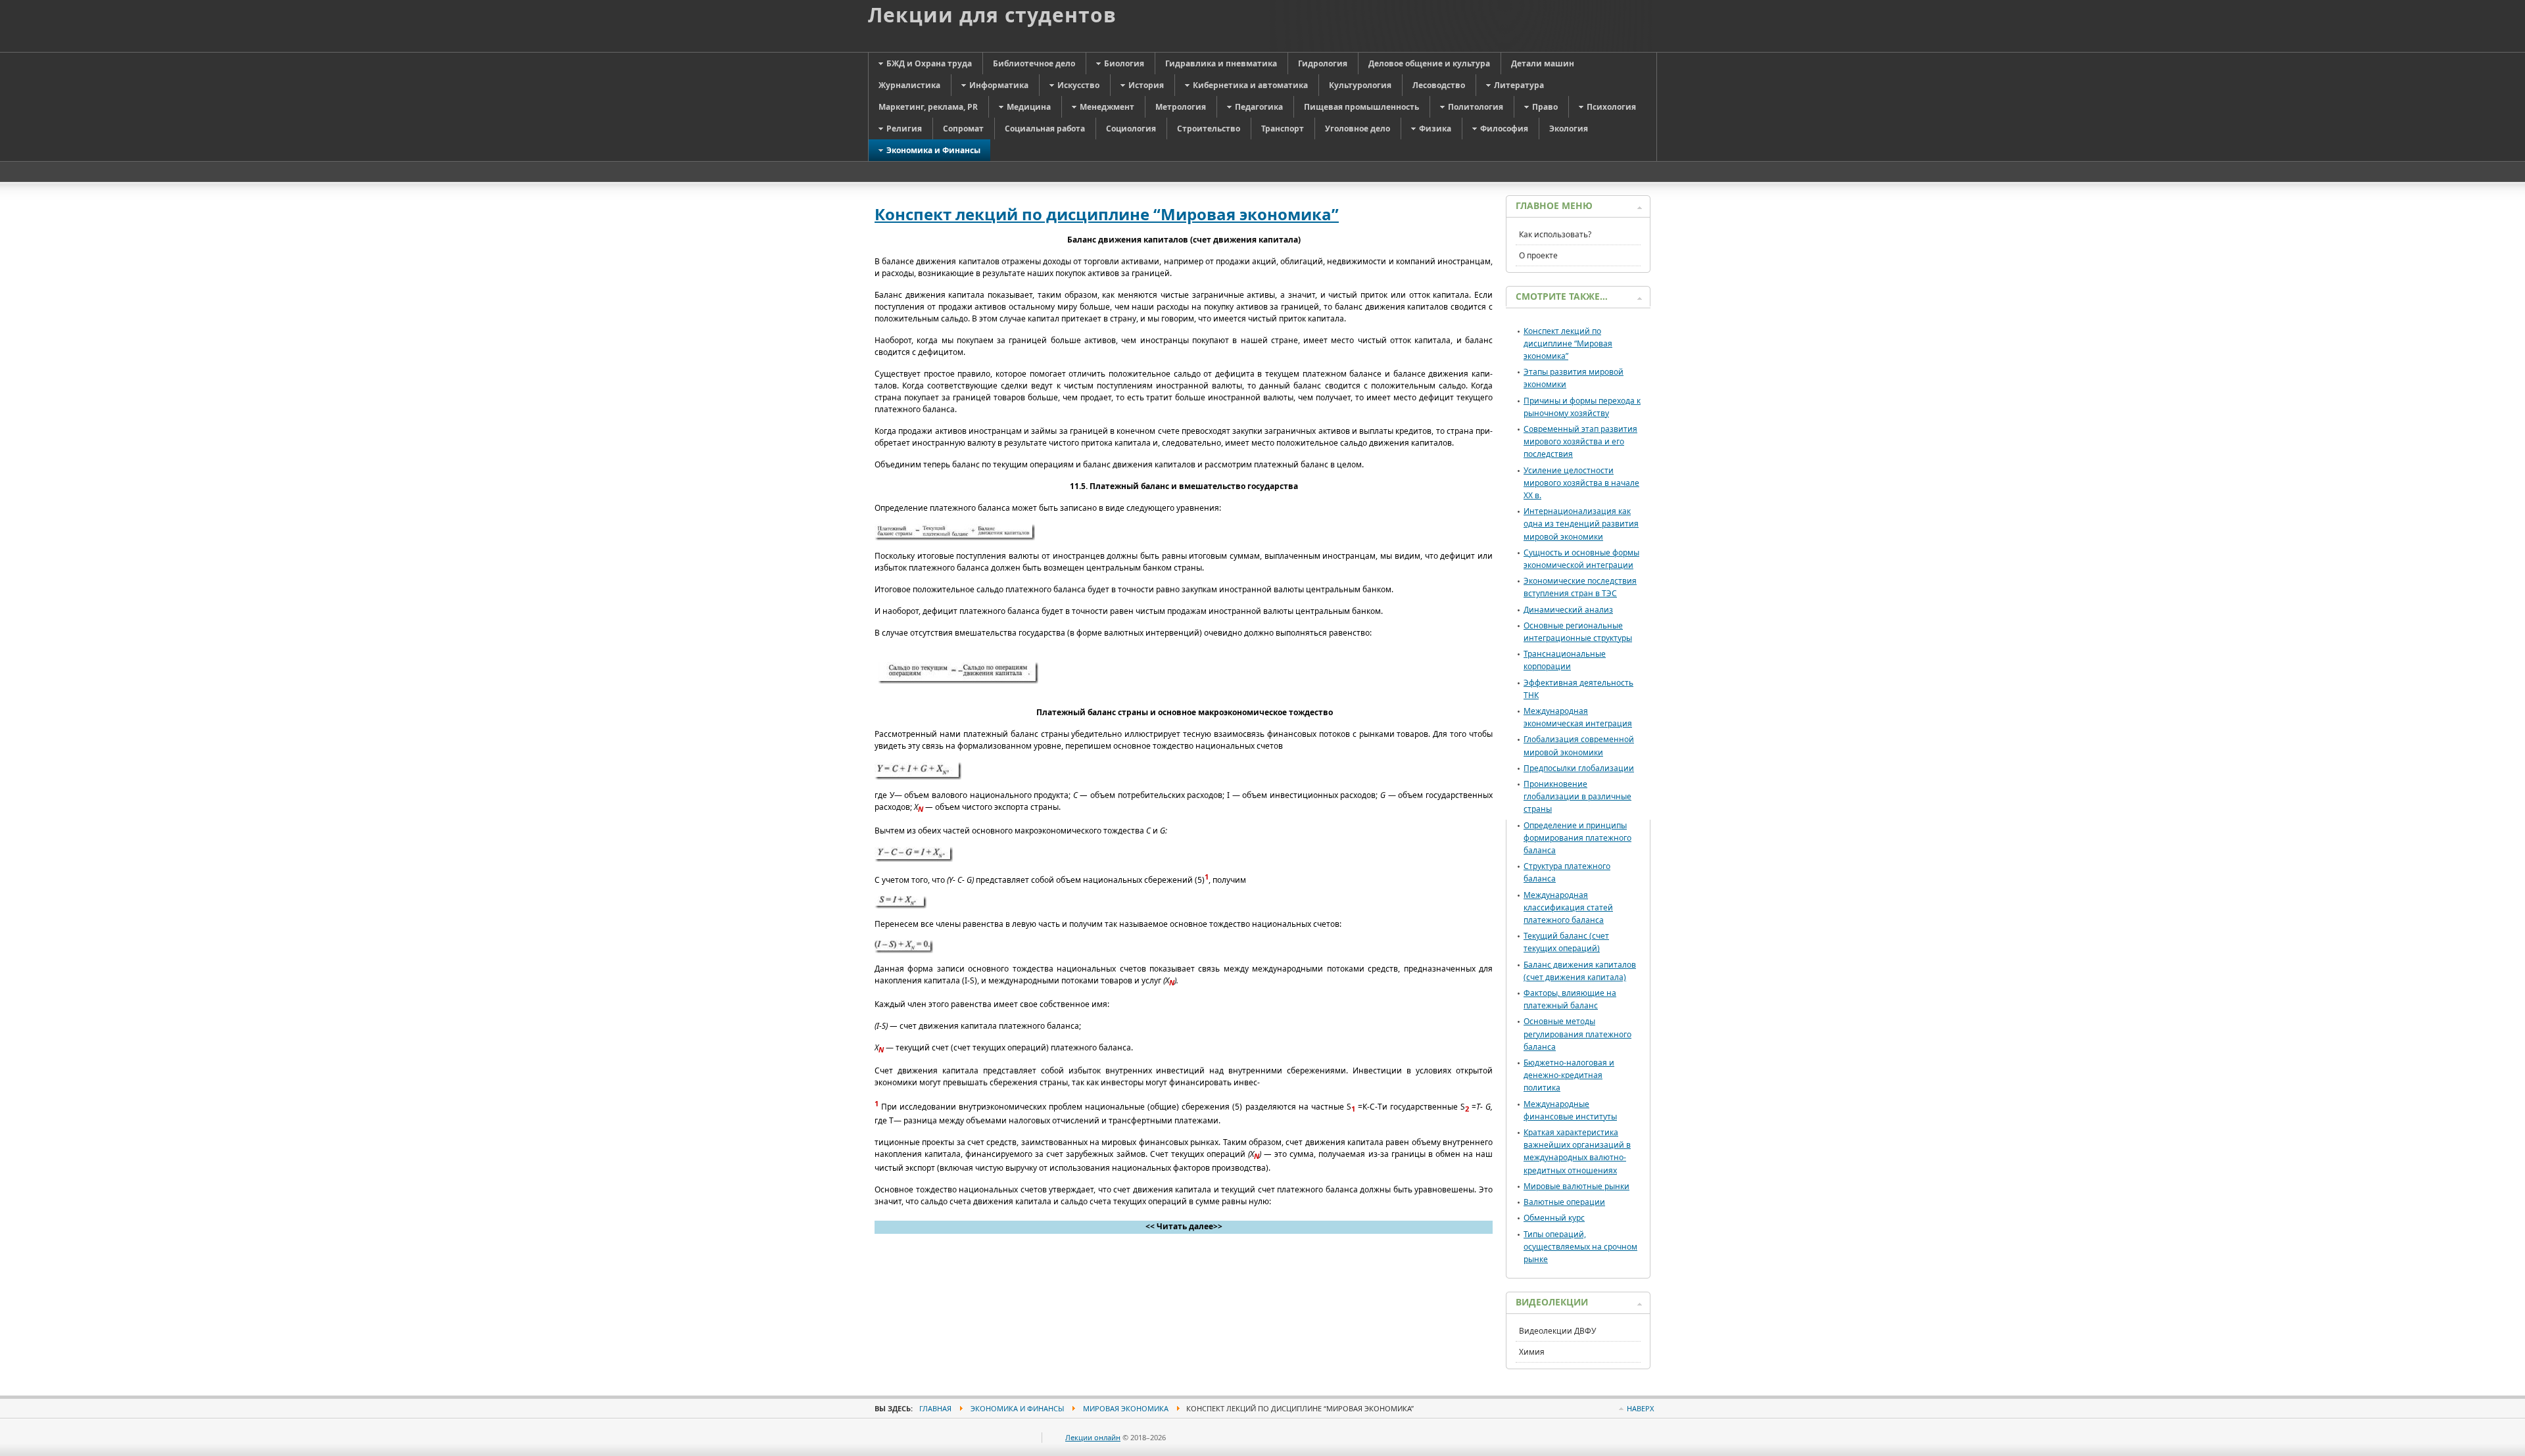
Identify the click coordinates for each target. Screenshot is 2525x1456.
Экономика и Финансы (1017, 1408)
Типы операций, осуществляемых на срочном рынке (1580, 1247)
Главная (935, 1408)
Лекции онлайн (1093, 1437)
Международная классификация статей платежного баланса (1568, 907)
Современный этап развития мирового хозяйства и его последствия (1580, 441)
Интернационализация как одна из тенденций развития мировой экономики (1581, 524)
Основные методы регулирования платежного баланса (1577, 1034)
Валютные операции (1564, 1202)
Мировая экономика (1126, 1408)
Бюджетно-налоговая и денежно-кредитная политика (1569, 1075)
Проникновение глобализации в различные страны (1577, 796)
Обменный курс (1554, 1218)
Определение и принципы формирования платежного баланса (1577, 838)
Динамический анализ (1568, 610)
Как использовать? (1555, 234)
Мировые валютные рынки (1576, 1186)
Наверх (1640, 1408)
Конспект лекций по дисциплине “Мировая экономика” (1107, 214)
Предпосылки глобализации (1579, 768)
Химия (1532, 1352)
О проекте (1538, 255)
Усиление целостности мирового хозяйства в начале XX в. (1581, 483)
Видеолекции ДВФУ (1557, 1331)
